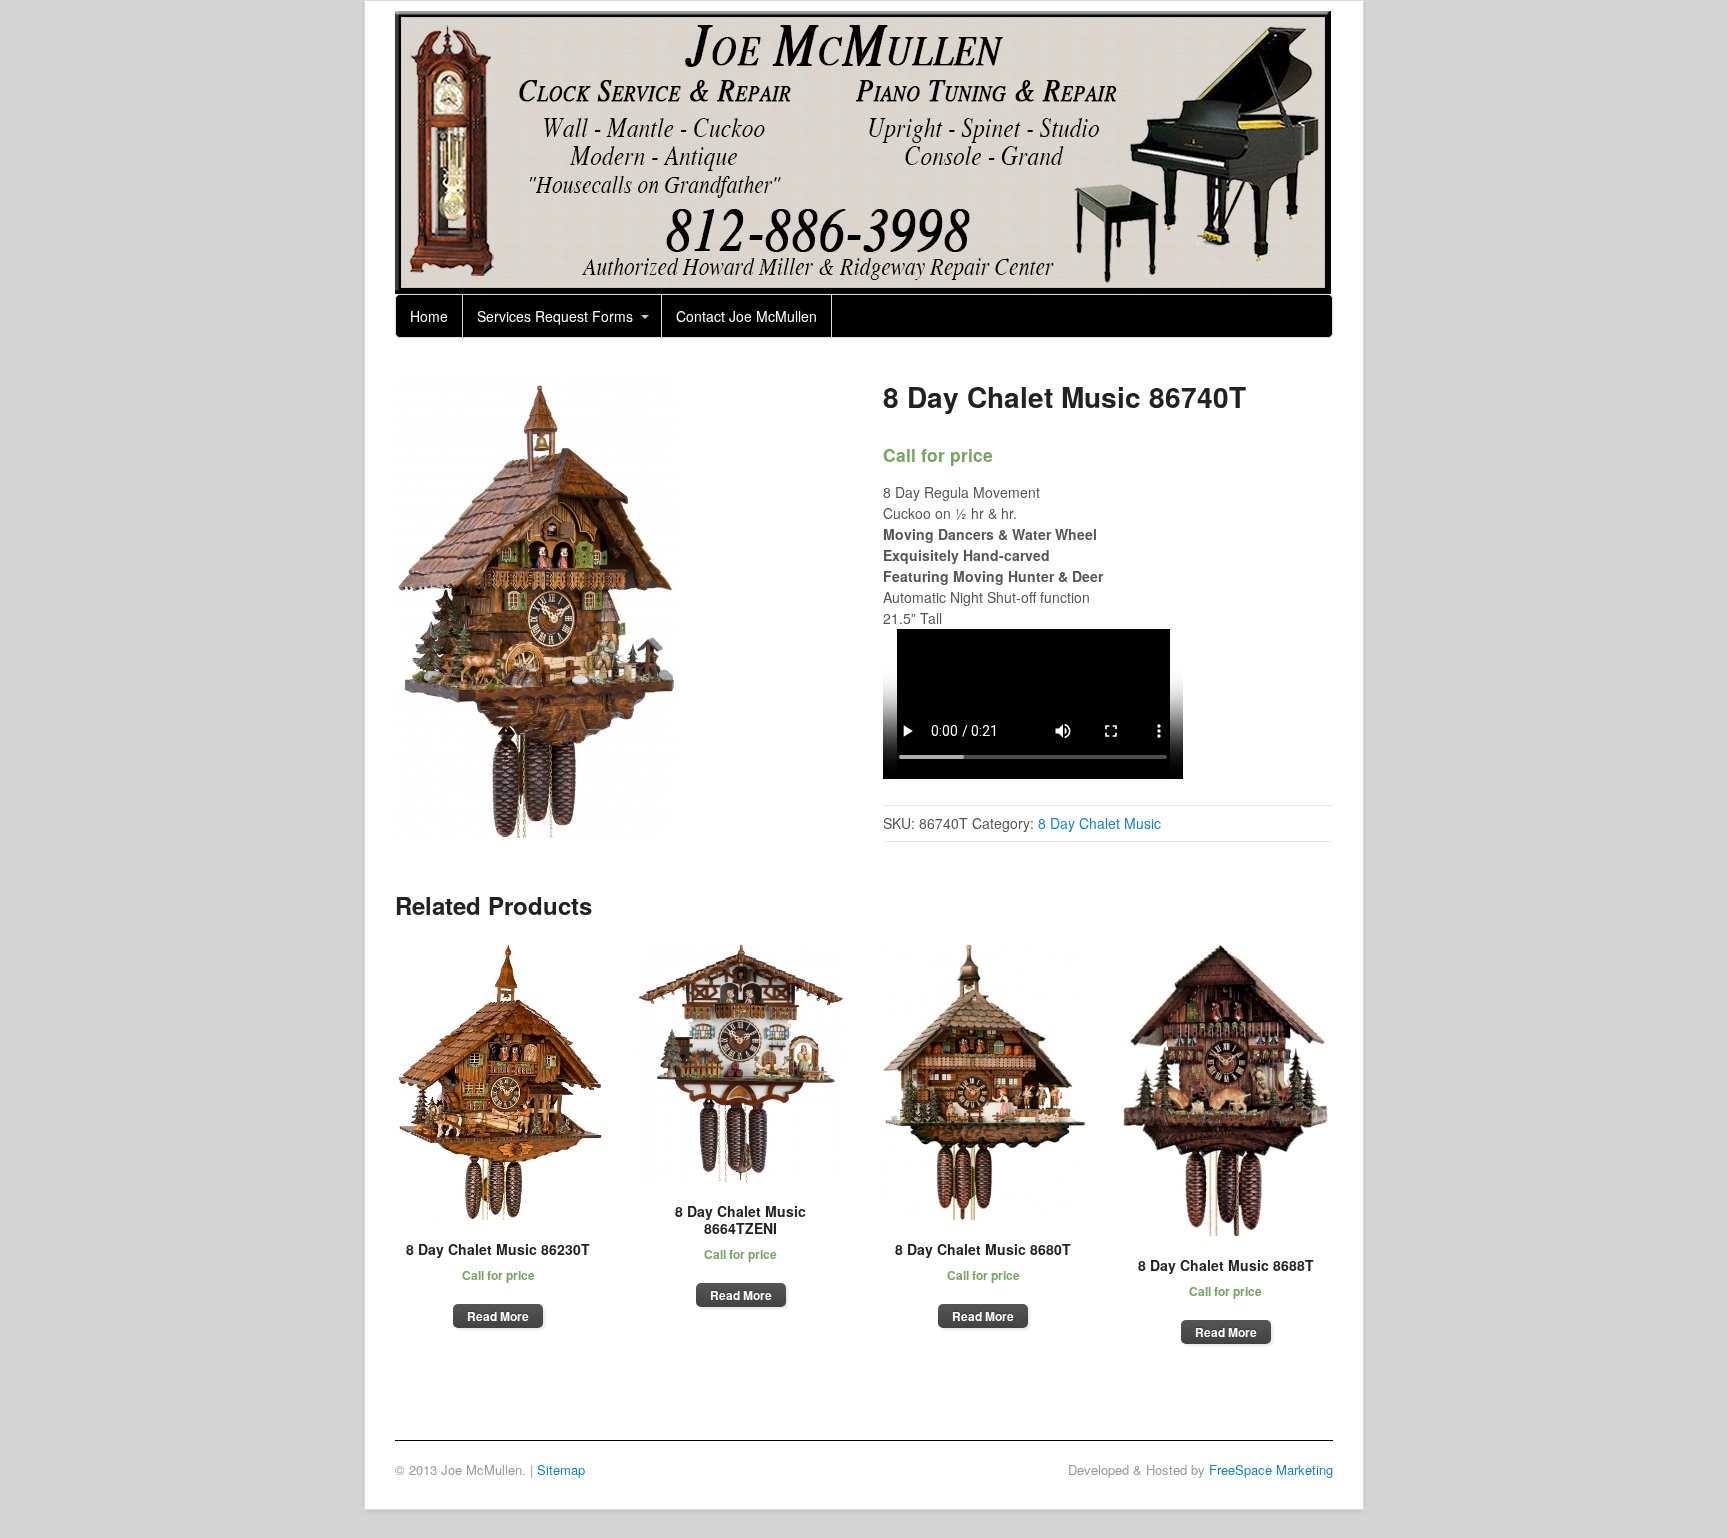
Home (429, 316)
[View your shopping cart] (1311, 309)
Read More (498, 1316)
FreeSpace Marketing (1271, 1469)
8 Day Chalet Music (1099, 823)
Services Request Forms (555, 316)
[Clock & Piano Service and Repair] (863, 283)
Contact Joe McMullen (746, 316)
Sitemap (561, 1469)
